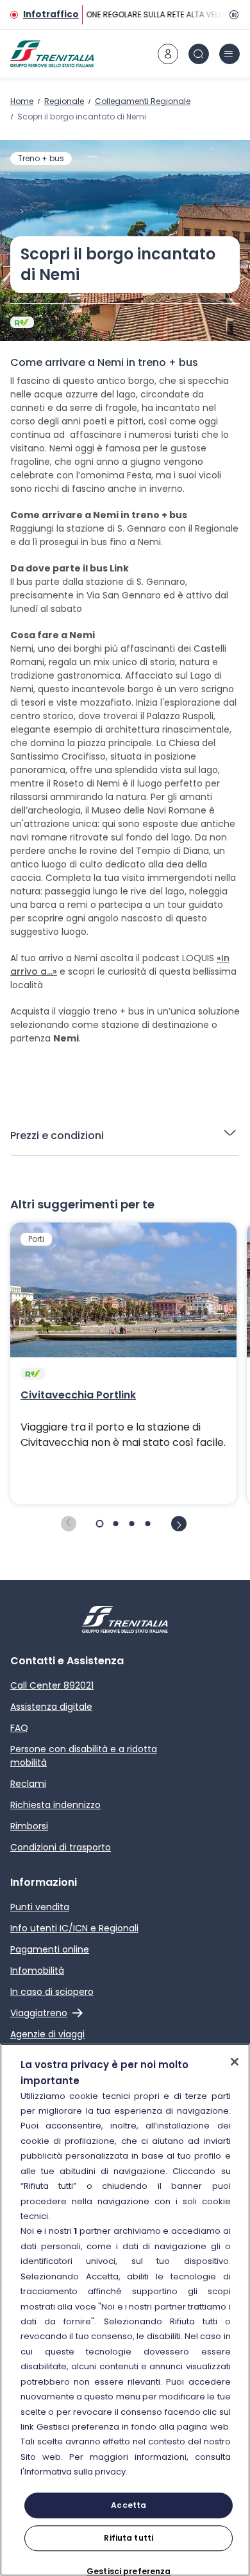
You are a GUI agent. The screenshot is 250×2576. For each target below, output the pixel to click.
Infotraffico (51, 14)
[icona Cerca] (199, 54)
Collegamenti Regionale (143, 101)
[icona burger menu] (229, 54)
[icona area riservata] (168, 54)
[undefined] (69, 1524)
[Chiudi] (235, 2062)
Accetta (129, 2505)
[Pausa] (232, 15)
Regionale (64, 101)
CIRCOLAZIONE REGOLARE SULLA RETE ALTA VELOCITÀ (142, 14)
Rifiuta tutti (129, 2538)
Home (22, 101)
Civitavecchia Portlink (78, 1395)
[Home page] (52, 54)
